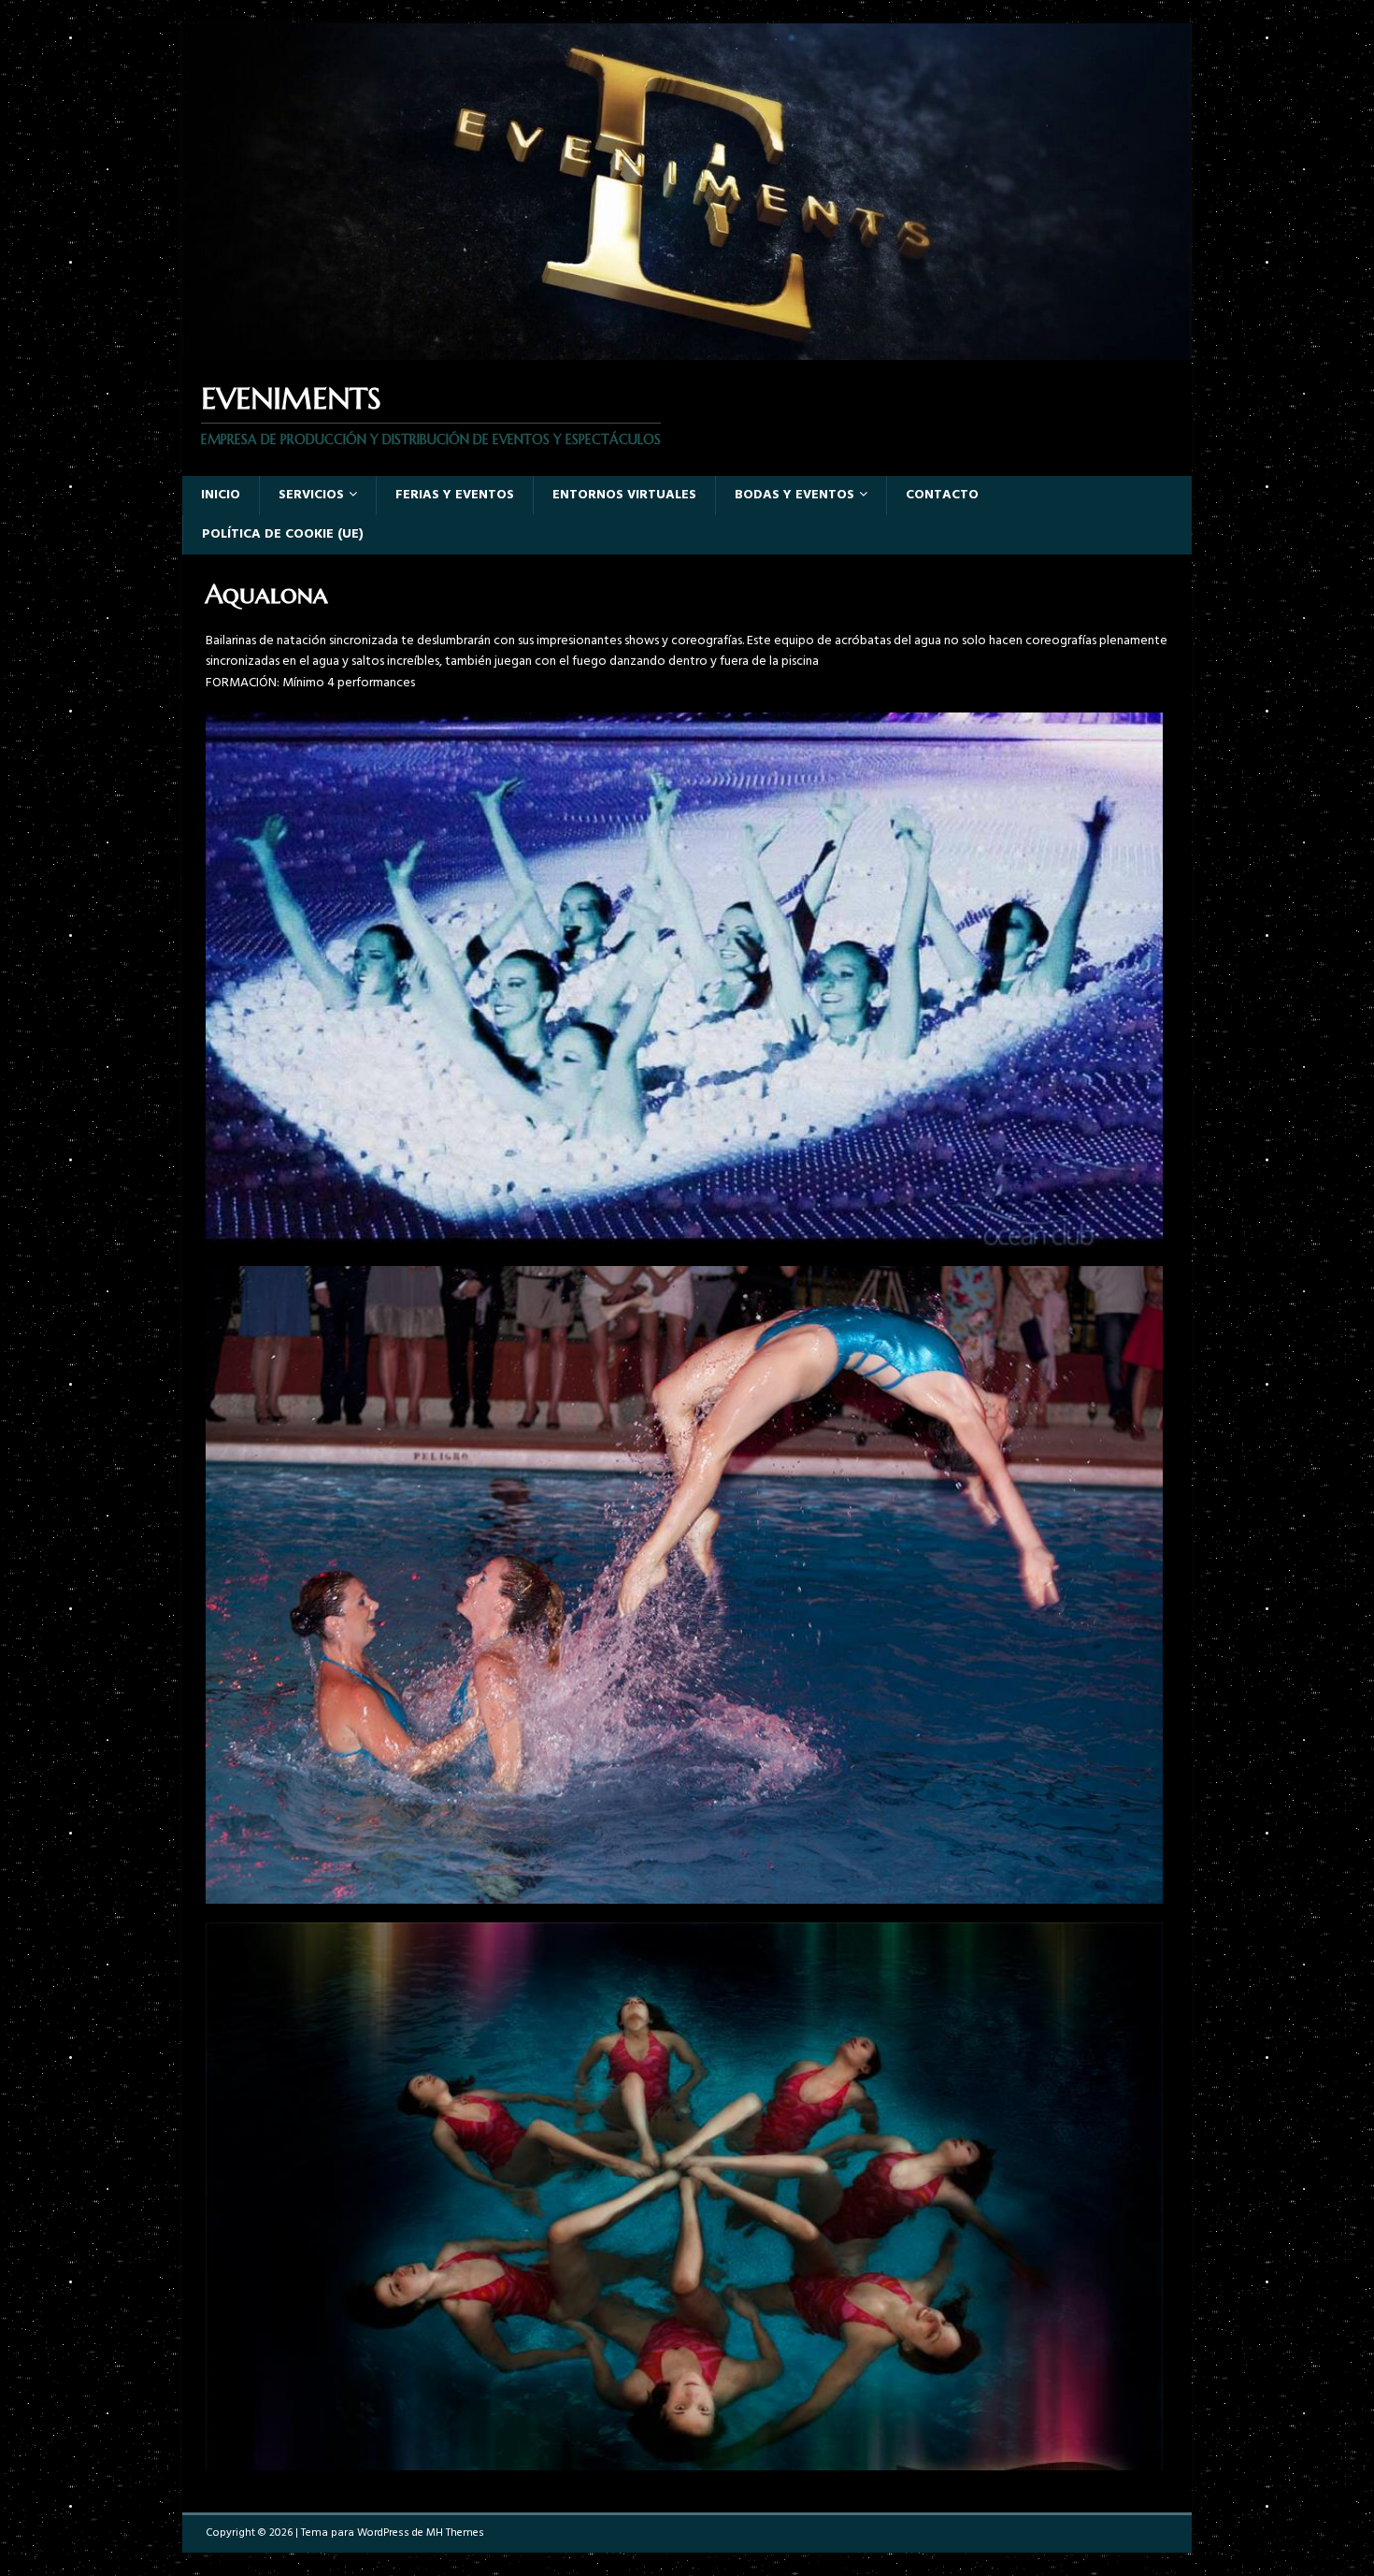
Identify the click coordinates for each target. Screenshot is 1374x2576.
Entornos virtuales (624, 495)
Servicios (311, 495)
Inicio (221, 495)
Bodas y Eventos (794, 495)
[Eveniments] (687, 349)
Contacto (942, 495)
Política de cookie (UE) (283, 534)
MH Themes (455, 2533)
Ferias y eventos (455, 495)
